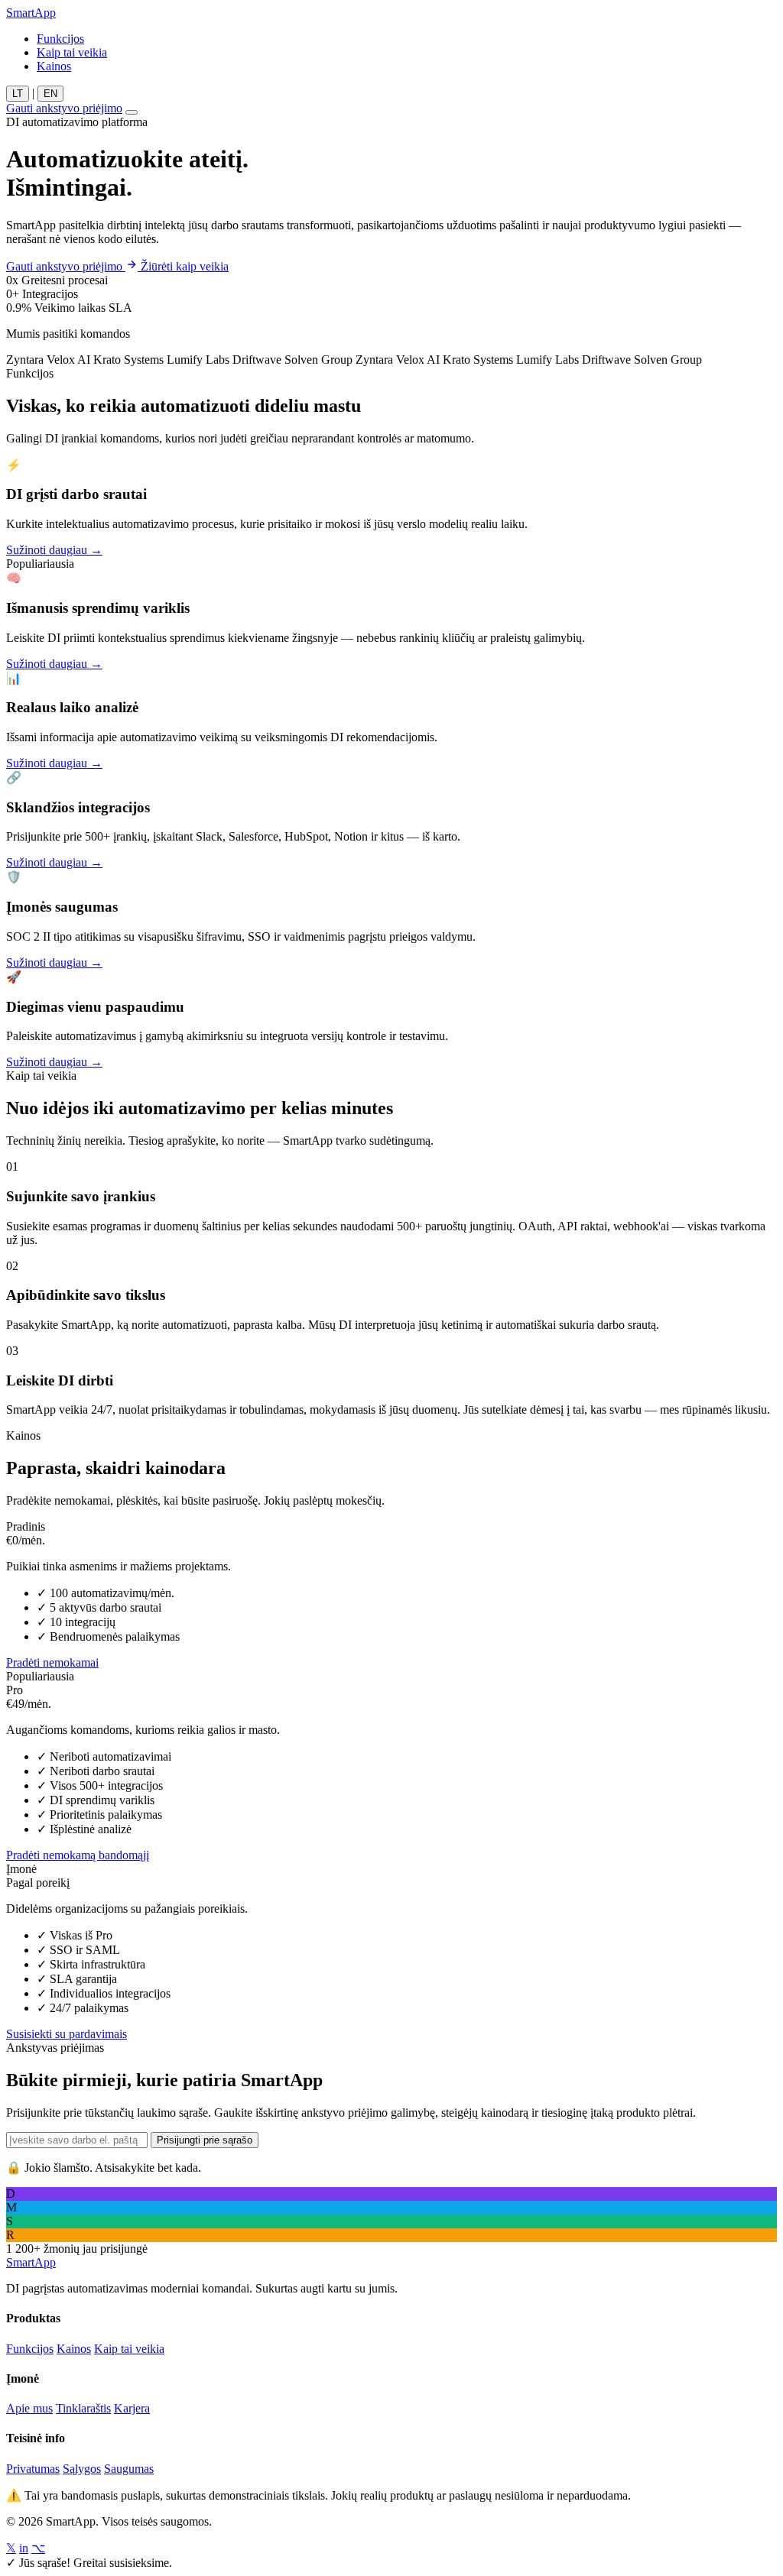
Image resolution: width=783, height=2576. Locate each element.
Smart (31, 13)
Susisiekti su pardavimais (67, 2034)
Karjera (132, 2408)
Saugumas (129, 2469)
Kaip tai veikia (72, 52)
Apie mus (29, 2408)
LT (18, 94)
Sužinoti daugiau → (54, 550)
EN (50, 94)
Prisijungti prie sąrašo (205, 2140)
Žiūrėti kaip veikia (185, 266)
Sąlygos (82, 2469)
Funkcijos (60, 39)
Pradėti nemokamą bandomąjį (78, 1855)
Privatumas (33, 2469)
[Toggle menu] (132, 112)
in (24, 2548)
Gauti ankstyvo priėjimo (64, 108)
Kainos (54, 66)
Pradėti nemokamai (52, 1662)
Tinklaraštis (83, 2408)
